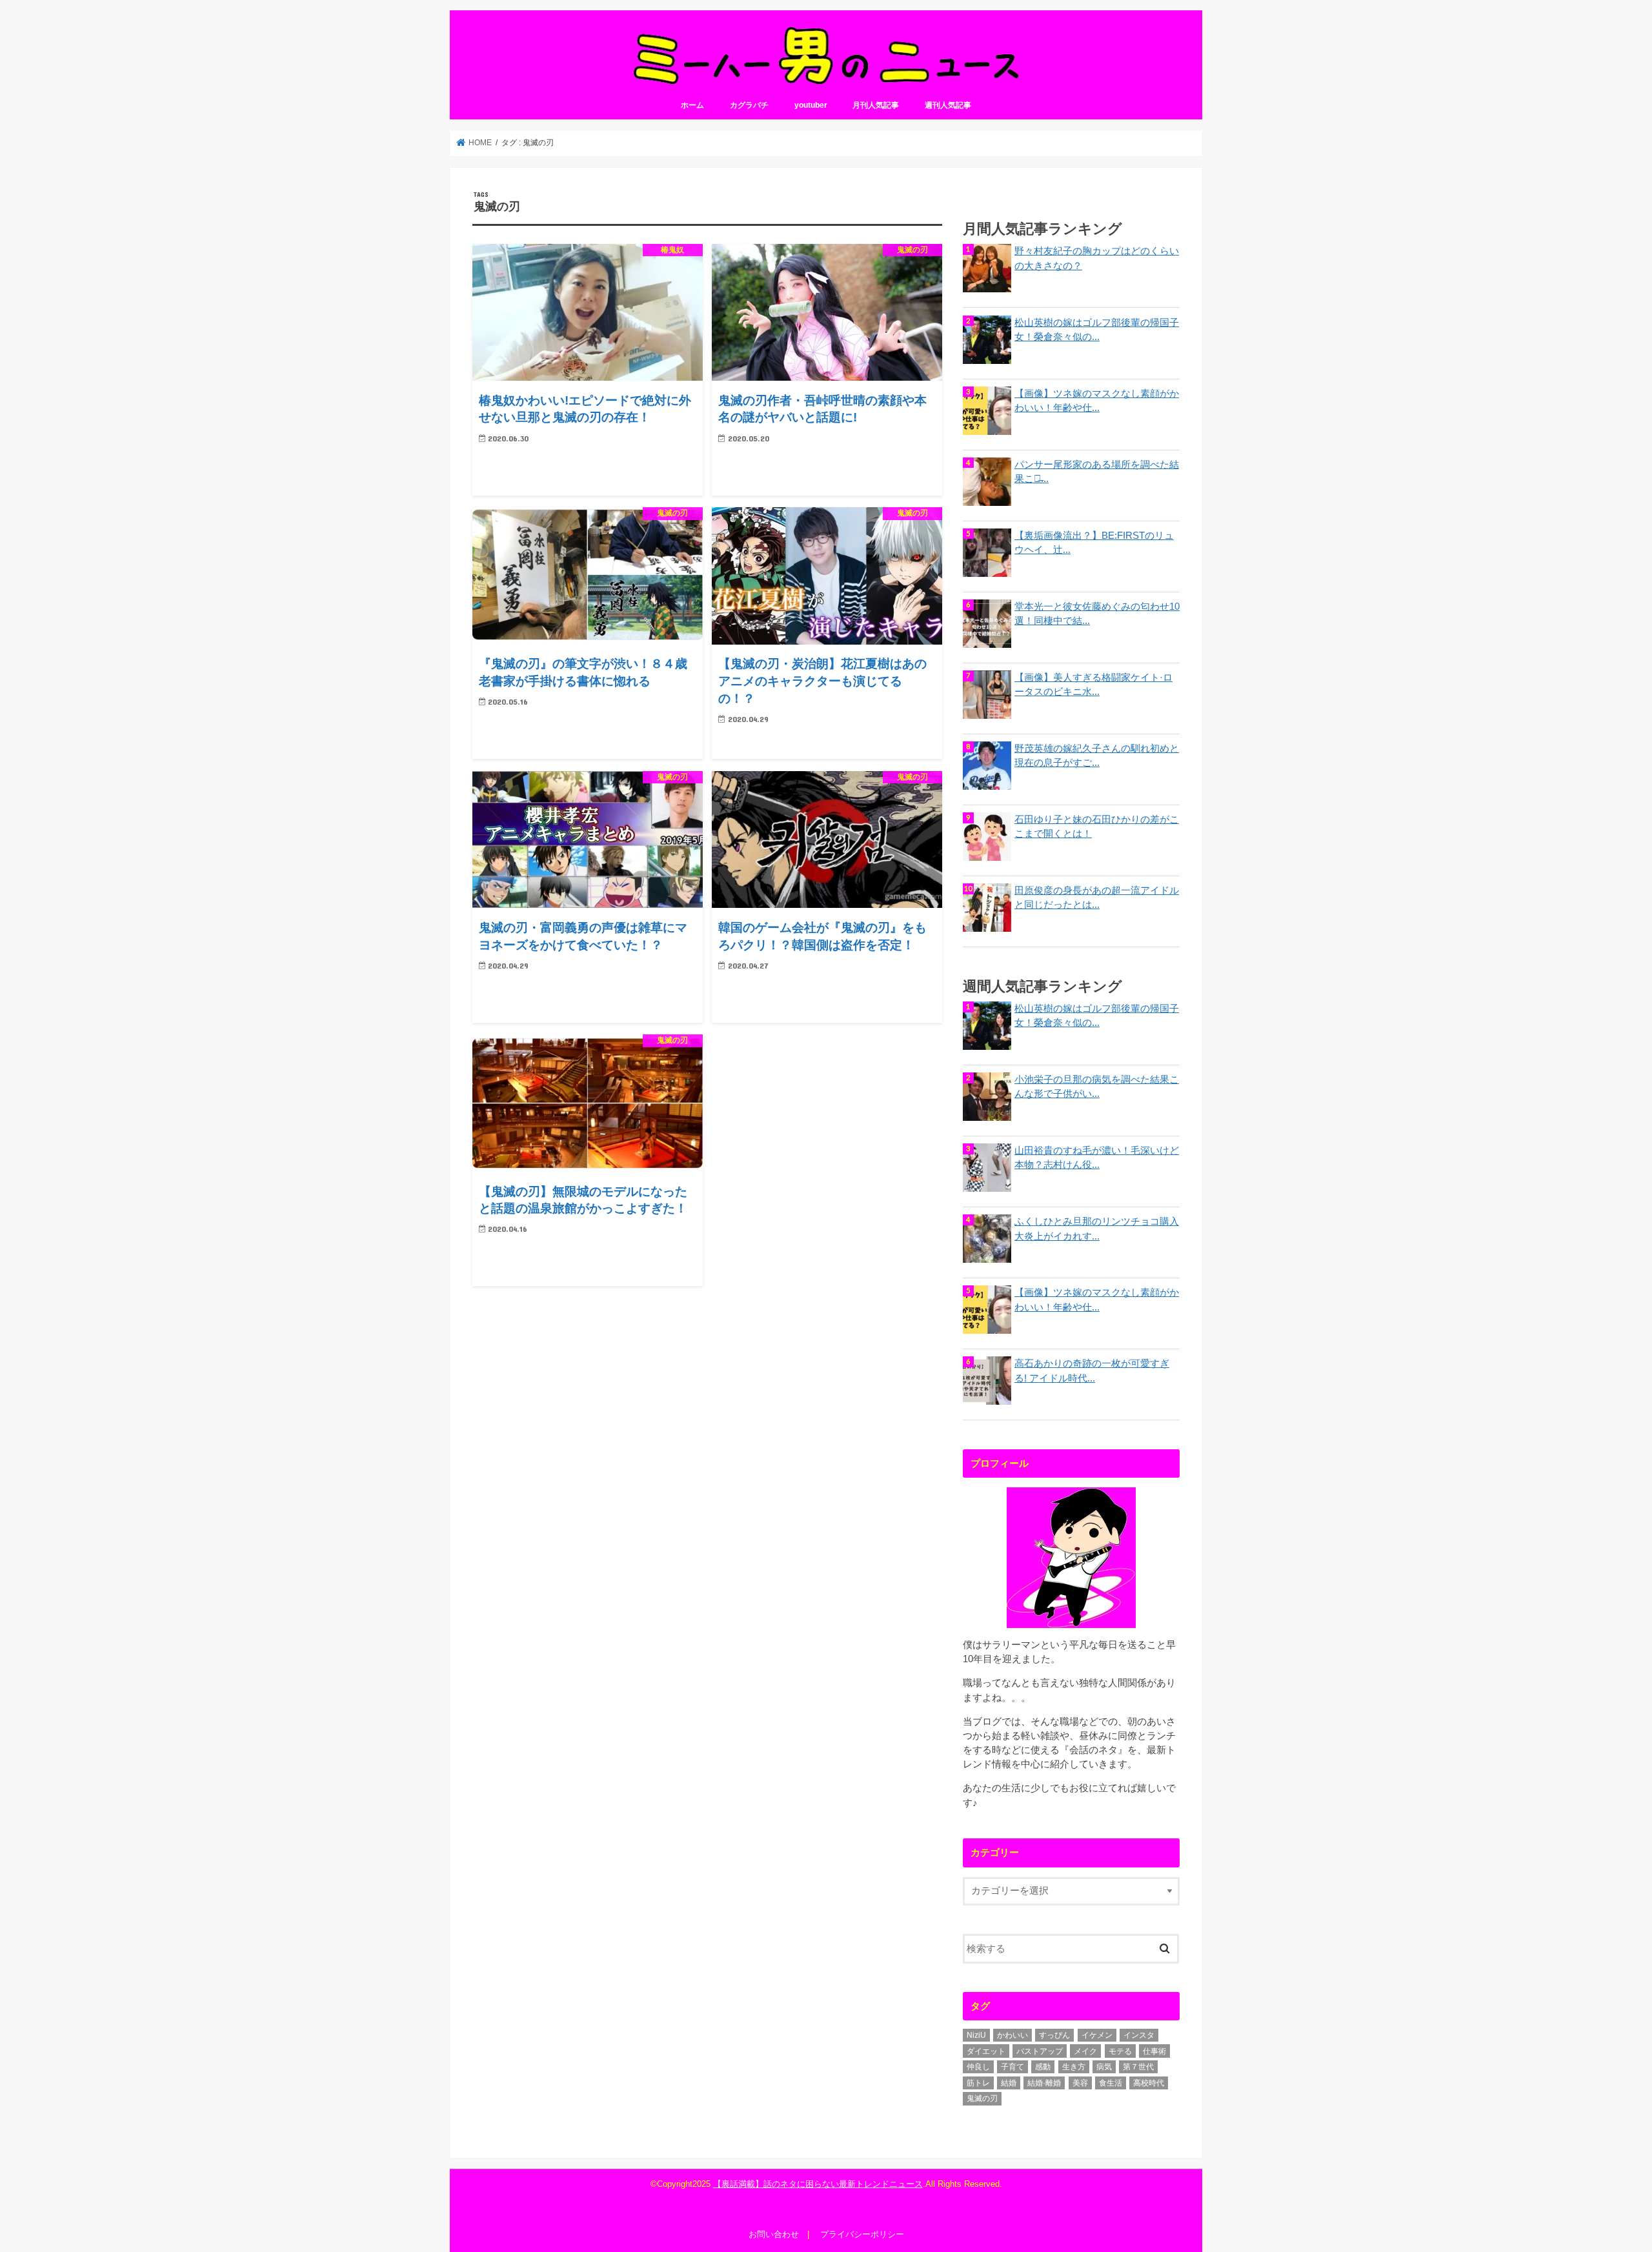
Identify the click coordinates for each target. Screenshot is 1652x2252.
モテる (1120, 2051)
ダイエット (986, 2051)
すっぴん (1054, 2035)
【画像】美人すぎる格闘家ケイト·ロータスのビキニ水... (1093, 685)
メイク (1085, 2051)
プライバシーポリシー (862, 2234)
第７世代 (1138, 2067)
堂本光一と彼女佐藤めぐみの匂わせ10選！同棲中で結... (1097, 614)
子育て (1012, 2067)
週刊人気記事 (948, 105)
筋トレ (978, 2083)
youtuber (811, 105)
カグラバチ (749, 105)
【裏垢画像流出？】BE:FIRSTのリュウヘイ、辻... (1094, 543)
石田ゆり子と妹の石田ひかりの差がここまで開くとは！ (1097, 827)
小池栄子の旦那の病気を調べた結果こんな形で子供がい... (1097, 1087)
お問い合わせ (774, 2234)
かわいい (1012, 2035)
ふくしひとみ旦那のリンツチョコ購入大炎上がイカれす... (1097, 1229)
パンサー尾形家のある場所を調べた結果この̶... (1097, 472)
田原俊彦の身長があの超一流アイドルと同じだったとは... (1097, 898)
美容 (1080, 2083)
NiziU (976, 2035)
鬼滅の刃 (982, 2098)
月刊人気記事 (876, 105)
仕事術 (1154, 2051)
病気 (1104, 2067)
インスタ (1139, 2035)
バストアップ (1040, 2051)
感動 (1043, 2067)
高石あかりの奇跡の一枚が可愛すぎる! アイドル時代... (1092, 1371)
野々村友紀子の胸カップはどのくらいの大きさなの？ (1097, 258)
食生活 (1111, 2083)
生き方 (1074, 2067)
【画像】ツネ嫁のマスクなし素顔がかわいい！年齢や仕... (1097, 401)
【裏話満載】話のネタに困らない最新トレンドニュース (818, 2184)
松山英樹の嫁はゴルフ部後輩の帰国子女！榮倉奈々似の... (1097, 330)
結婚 (1009, 2083)
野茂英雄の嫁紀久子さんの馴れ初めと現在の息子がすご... (1097, 756)
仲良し (978, 2067)
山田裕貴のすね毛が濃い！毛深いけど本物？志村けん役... (1097, 1158)
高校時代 (1149, 2083)
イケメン (1097, 2035)
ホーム (692, 105)
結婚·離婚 (1044, 2083)
